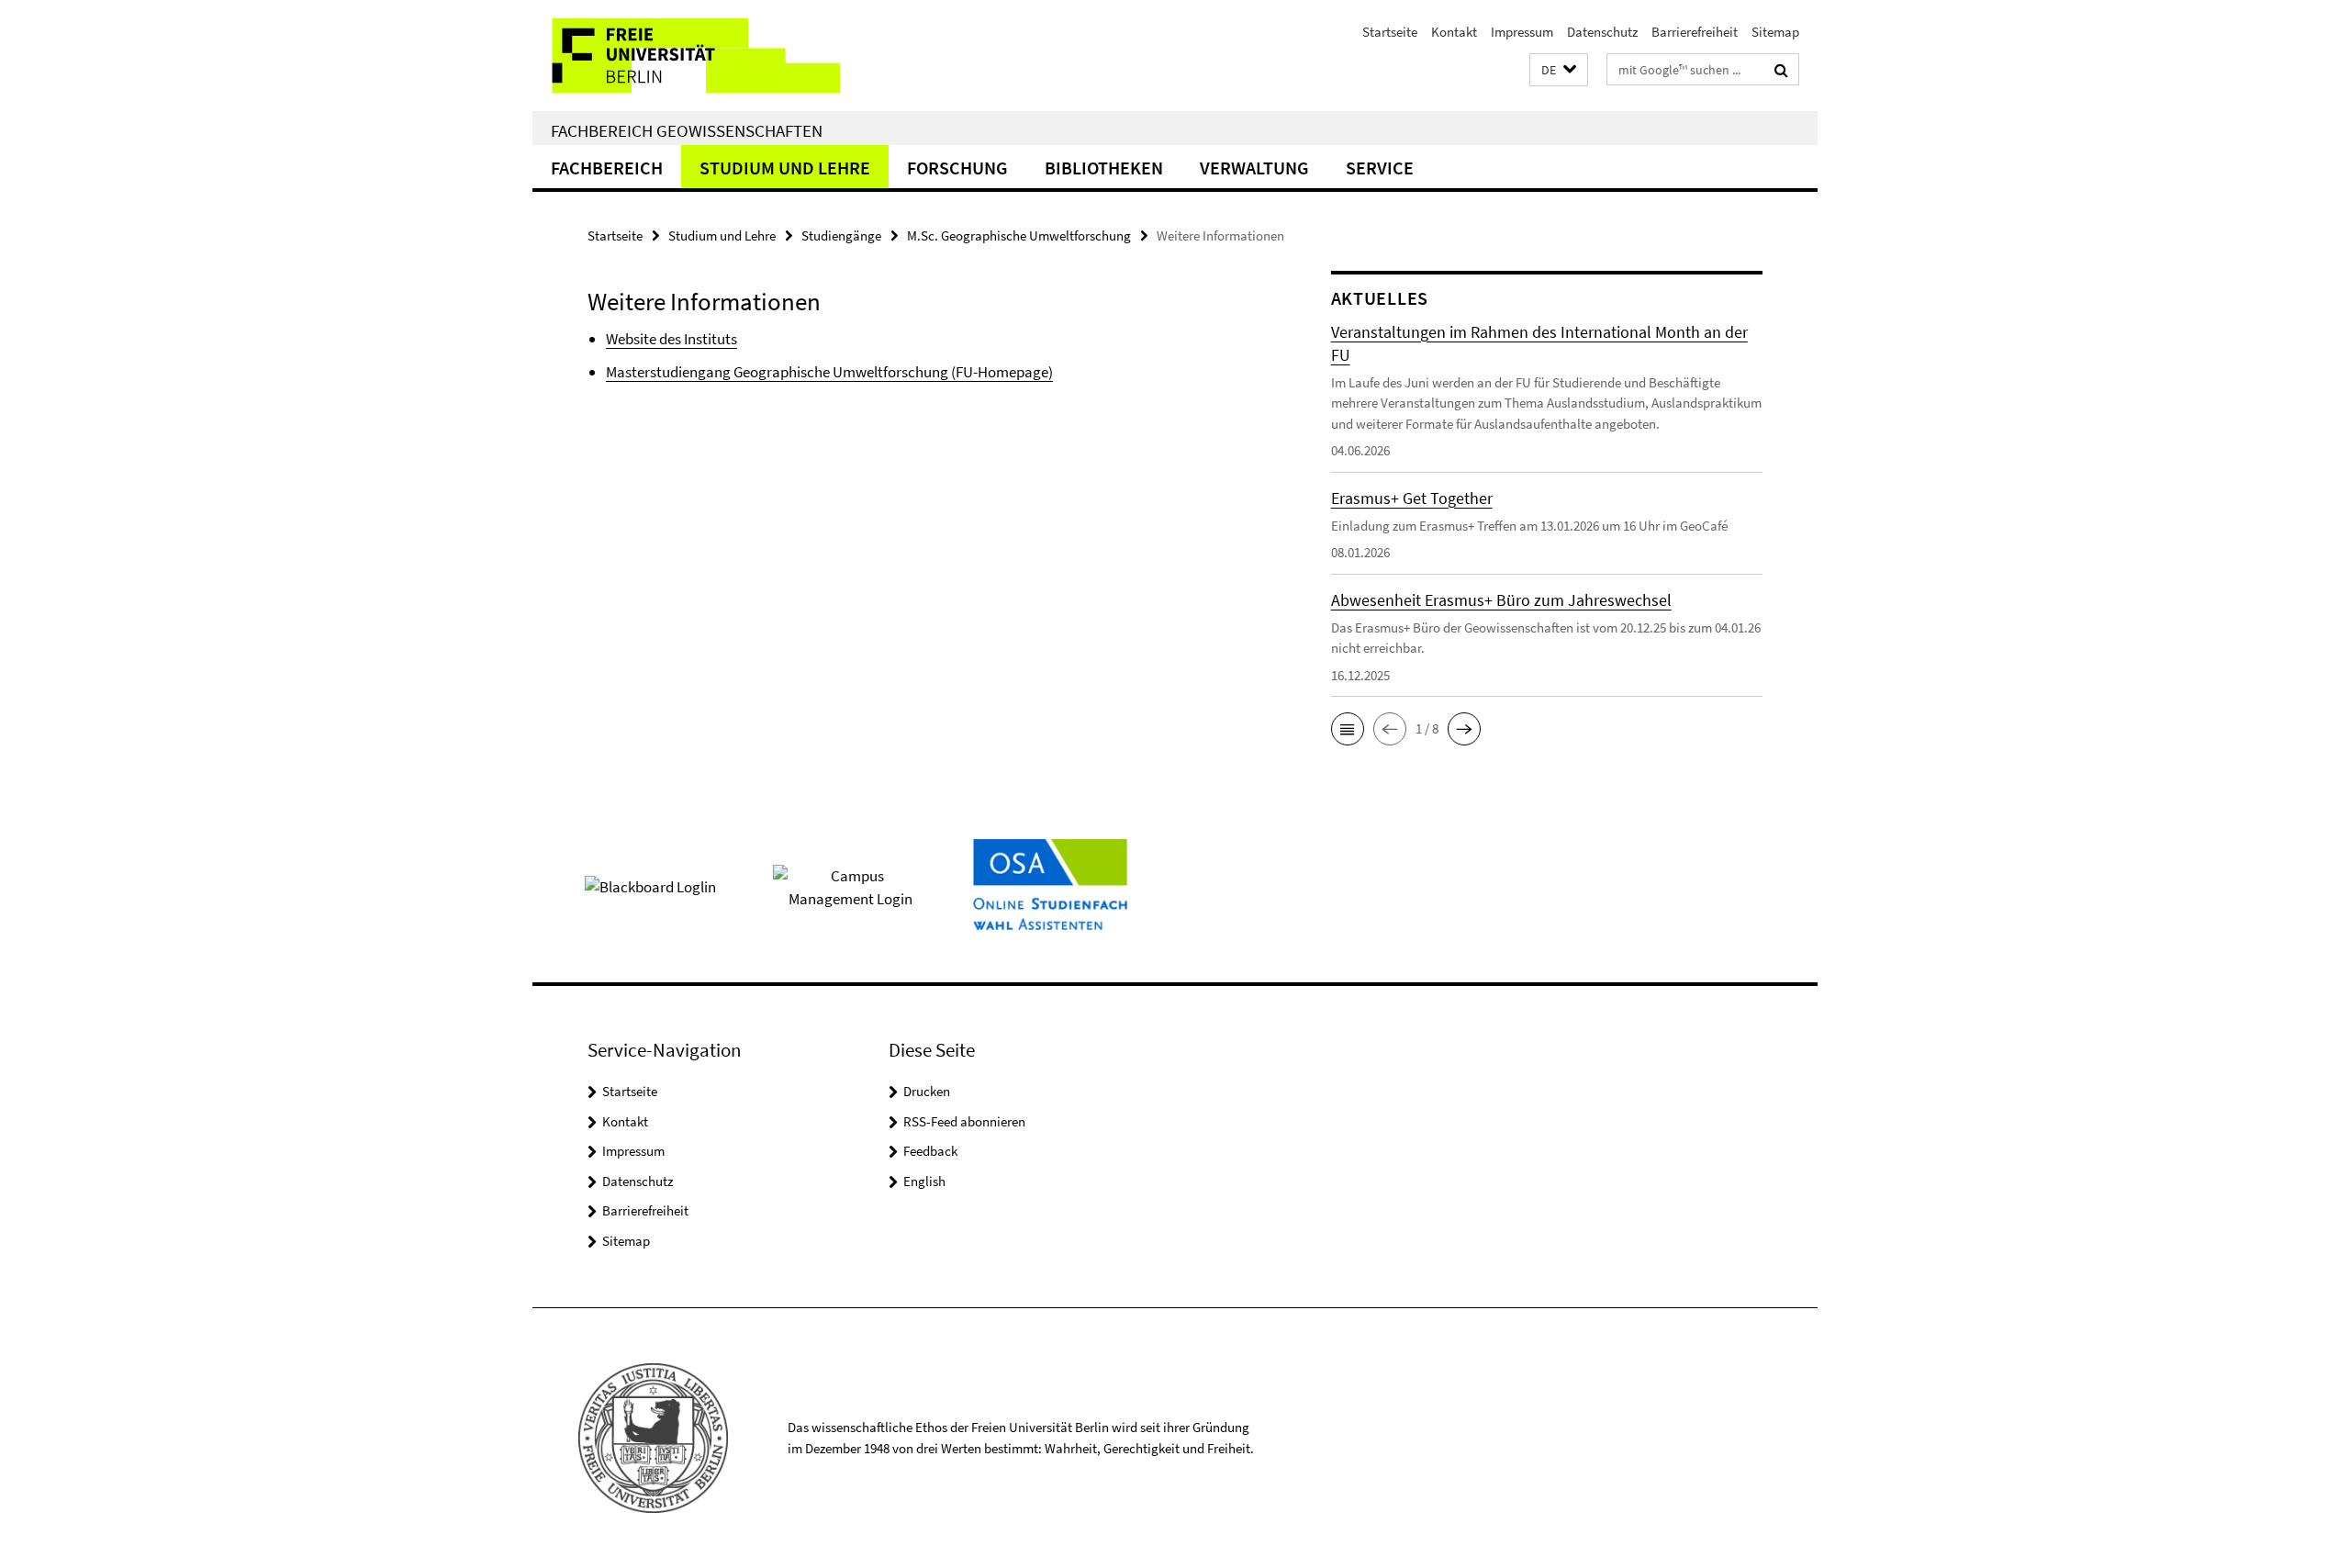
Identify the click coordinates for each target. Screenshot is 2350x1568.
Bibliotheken (1104, 168)
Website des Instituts (671, 339)
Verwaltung (1254, 168)
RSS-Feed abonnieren (964, 1121)
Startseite (1390, 32)
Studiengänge (841, 235)
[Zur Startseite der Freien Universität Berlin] (686, 56)
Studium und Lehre (785, 168)
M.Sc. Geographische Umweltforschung (1019, 235)
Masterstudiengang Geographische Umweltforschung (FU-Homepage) (829, 372)
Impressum (1522, 32)
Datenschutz (1602, 32)
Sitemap (1775, 32)
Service (1380, 168)
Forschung (957, 168)
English (924, 1181)
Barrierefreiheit (1695, 32)
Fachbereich (607, 168)
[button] (1559, 70)
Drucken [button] (927, 1091)
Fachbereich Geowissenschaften (687, 130)
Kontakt (1454, 32)
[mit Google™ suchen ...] (1781, 70)
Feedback (930, 1151)
